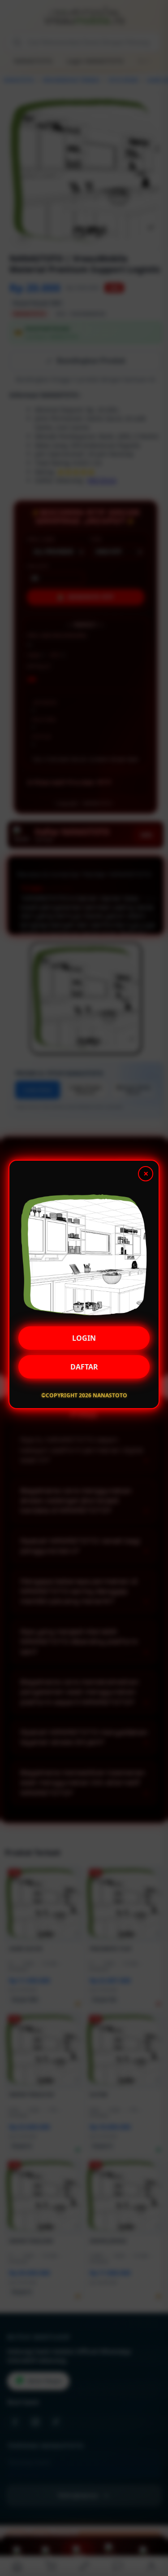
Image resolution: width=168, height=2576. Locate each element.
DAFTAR (84, 1370)
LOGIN (84, 1341)
